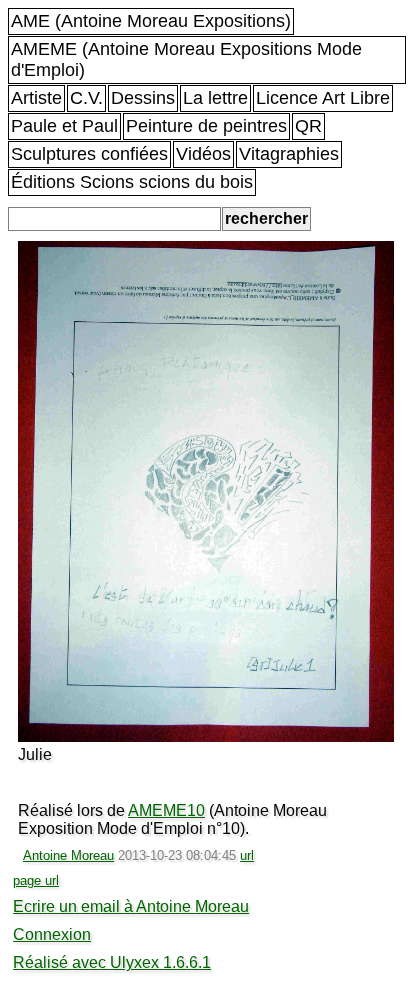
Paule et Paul (64, 126)
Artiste (36, 98)
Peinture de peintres (206, 126)
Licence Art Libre (323, 98)
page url (36, 880)
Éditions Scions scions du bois (132, 182)
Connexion (52, 934)
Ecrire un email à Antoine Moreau (131, 906)
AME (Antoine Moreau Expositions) (151, 21)
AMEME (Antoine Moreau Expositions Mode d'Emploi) (186, 59)
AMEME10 (166, 810)
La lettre (215, 98)
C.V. (86, 98)
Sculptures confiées (89, 154)
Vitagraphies (289, 154)
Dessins (143, 98)
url (247, 855)
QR (308, 126)
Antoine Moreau (68, 855)
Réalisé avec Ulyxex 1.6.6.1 (112, 962)
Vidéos (203, 154)
